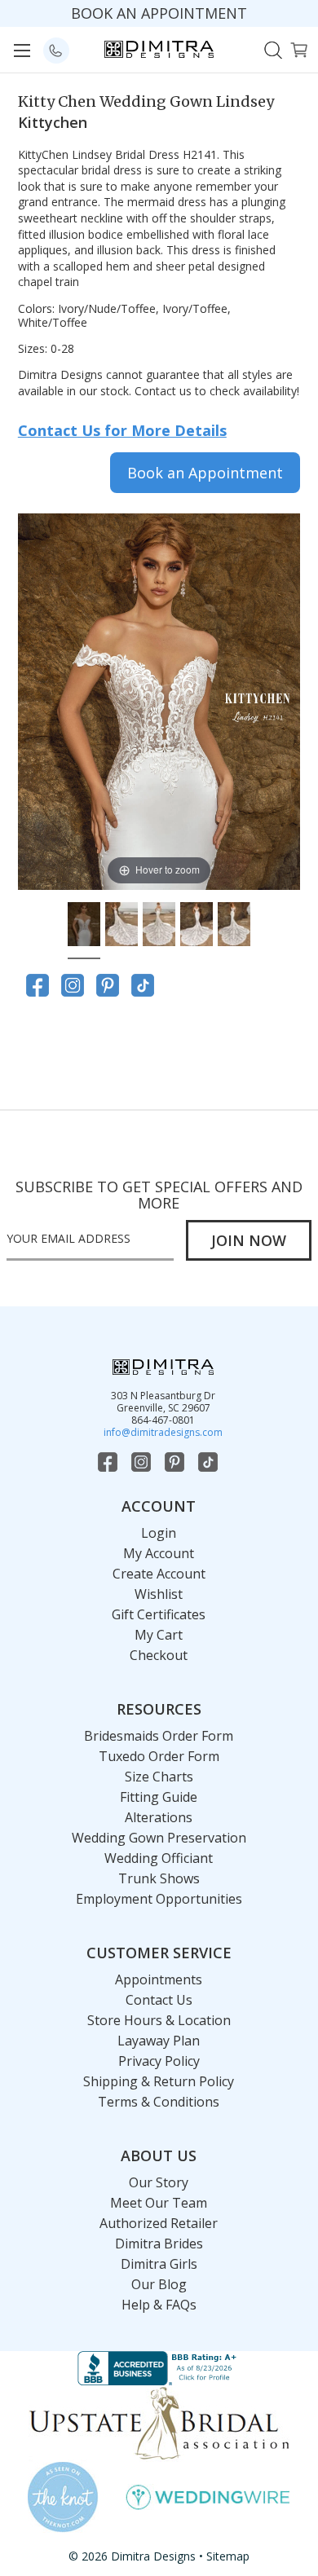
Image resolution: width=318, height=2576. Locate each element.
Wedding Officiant (159, 1858)
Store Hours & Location (159, 2020)
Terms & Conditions (159, 2102)
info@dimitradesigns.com (163, 1432)
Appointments (159, 1979)
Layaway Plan (159, 2041)
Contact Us (159, 2000)
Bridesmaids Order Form (159, 1736)
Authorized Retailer (159, 2223)
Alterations (159, 1817)
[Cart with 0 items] (299, 48)
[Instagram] (73, 985)
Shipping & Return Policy (159, 2081)
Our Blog (159, 2284)
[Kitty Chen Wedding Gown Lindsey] (84, 927)
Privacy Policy (159, 2061)
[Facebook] (38, 985)
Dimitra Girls (159, 2264)
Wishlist (159, 1594)
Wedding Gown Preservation (159, 1838)
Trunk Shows (159, 1878)
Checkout (159, 1655)
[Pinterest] (108, 985)
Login (159, 1533)
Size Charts (159, 1777)
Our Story (159, 2182)
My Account (159, 1553)
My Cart (159, 1635)
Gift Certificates (159, 1614)
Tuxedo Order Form (159, 1756)
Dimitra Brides (159, 2244)
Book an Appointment (205, 473)
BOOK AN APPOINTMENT (159, 13)
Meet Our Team (159, 2203)
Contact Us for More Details (122, 430)
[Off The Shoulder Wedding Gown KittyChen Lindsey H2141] (234, 927)
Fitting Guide (159, 1797)
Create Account (159, 1574)
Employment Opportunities (159, 1899)
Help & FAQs (159, 2305)
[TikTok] (143, 985)
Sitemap (228, 2556)
